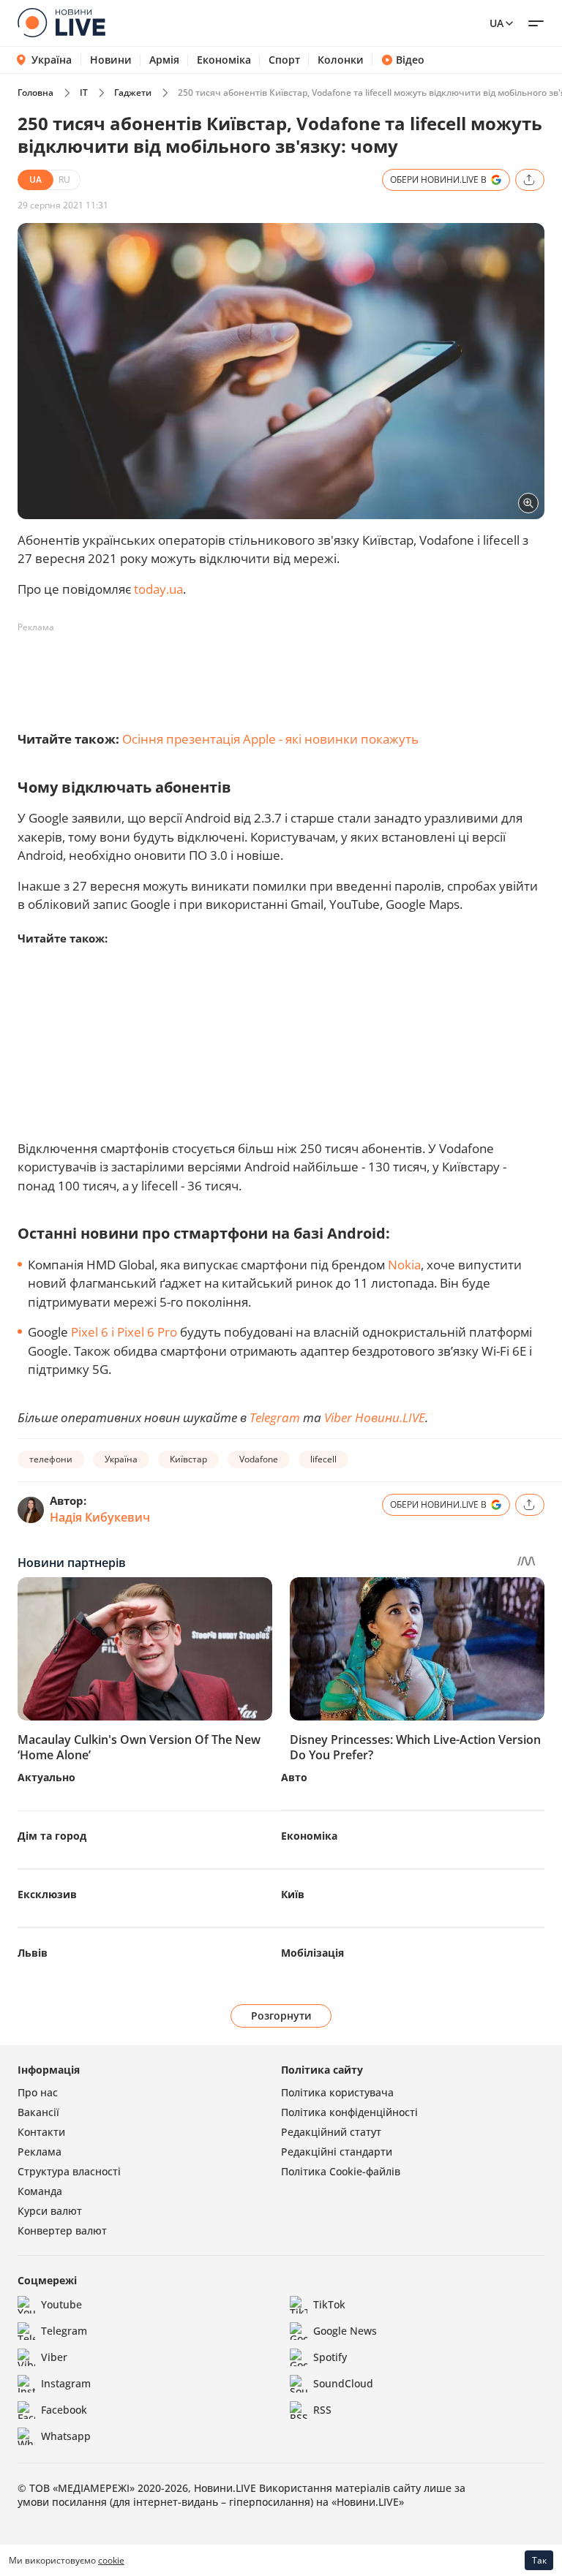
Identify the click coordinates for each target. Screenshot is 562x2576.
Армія (164, 60)
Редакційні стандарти (337, 2152)
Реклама (40, 2152)
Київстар (188, 1459)
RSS (322, 2410)
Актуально (46, 1777)
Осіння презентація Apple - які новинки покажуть (270, 739)
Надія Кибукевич (100, 1517)
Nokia (404, 1265)
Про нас (38, 2092)
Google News (345, 2331)
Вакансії (38, 2112)
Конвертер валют (62, 2231)
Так (539, 2560)
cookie (111, 2560)
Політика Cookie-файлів (341, 2171)
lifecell (323, 1459)
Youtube (61, 2304)
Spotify (330, 2357)
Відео (410, 60)
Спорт (284, 60)
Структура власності (69, 2171)
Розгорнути (281, 2016)
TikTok (329, 2304)
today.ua (158, 589)
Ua (497, 23)
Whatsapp (66, 2436)
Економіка (224, 60)
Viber (54, 2357)
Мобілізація (312, 1953)
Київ (293, 1894)
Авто (294, 1777)
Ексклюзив (47, 1894)
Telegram (275, 1417)
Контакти (41, 2132)
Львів (33, 1953)
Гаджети (133, 92)
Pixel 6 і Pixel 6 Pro (124, 1332)
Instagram (66, 2383)
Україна (52, 60)
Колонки (341, 60)
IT (84, 92)
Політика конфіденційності (349, 2112)
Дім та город (52, 1836)
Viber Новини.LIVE (375, 1417)
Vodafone (259, 1459)
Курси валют (50, 2211)
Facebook (64, 2410)
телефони (51, 1459)
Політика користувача (337, 2092)
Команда (40, 2191)
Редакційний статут (331, 2132)
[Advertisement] (284, 672)
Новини (111, 60)
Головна (35, 92)
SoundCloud (343, 2383)
